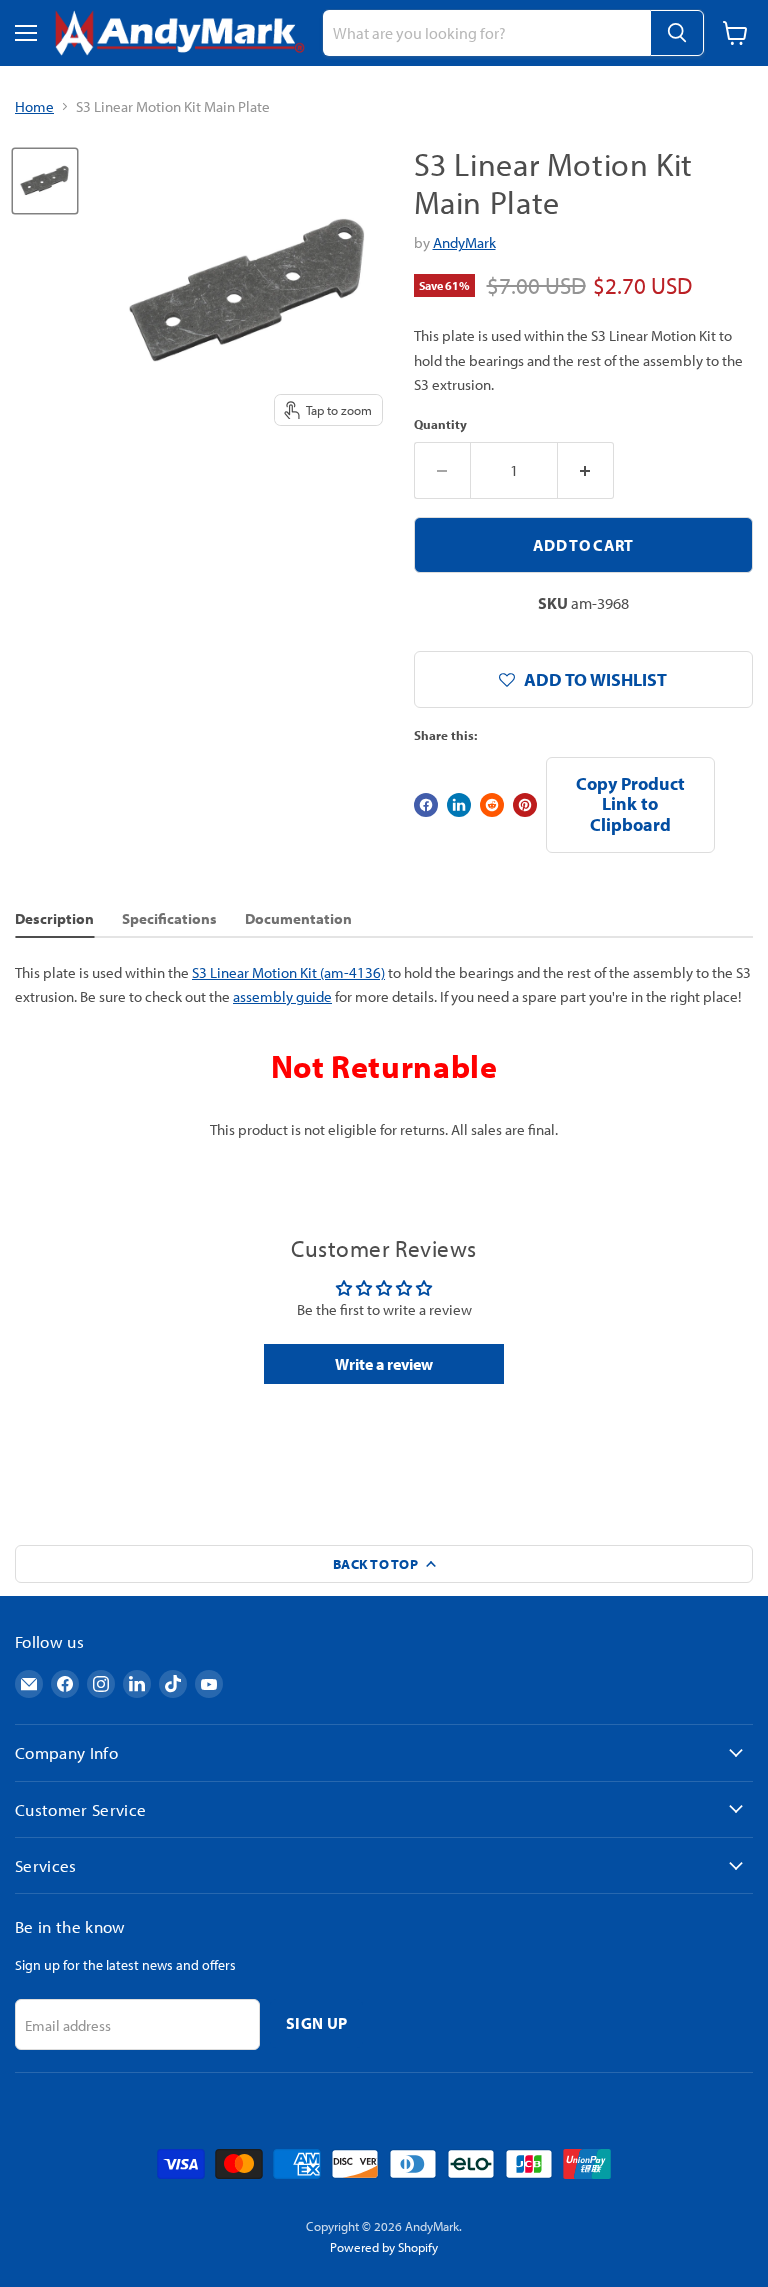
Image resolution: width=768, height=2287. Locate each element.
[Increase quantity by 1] (586, 470)
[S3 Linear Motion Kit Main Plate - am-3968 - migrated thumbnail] (45, 181)
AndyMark (464, 242)
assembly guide (282, 996)
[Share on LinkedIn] (459, 805)
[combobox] (486, 33)
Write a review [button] (384, 1364)
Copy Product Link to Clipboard (630, 804)
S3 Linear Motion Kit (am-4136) (288, 972)
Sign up (316, 2023)
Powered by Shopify (384, 2247)
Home (34, 106)
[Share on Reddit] (492, 805)
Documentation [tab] (298, 918)
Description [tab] (54, 918)
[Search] (677, 33)
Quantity (440, 424)
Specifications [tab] (169, 918)
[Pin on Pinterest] (525, 805)
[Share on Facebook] (426, 805)
